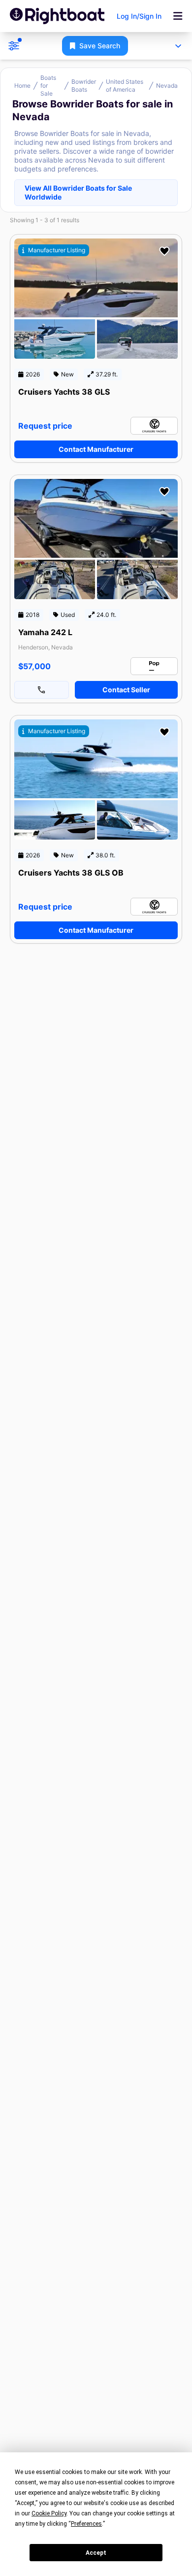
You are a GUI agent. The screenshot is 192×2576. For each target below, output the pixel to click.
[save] (164, 251)
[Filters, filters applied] (14, 46)
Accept (96, 2553)
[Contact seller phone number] (42, 690)
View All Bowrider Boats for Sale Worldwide (78, 192)
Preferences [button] (86, 2524)
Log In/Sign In (139, 16)
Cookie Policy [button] (49, 2513)
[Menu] (178, 16)
